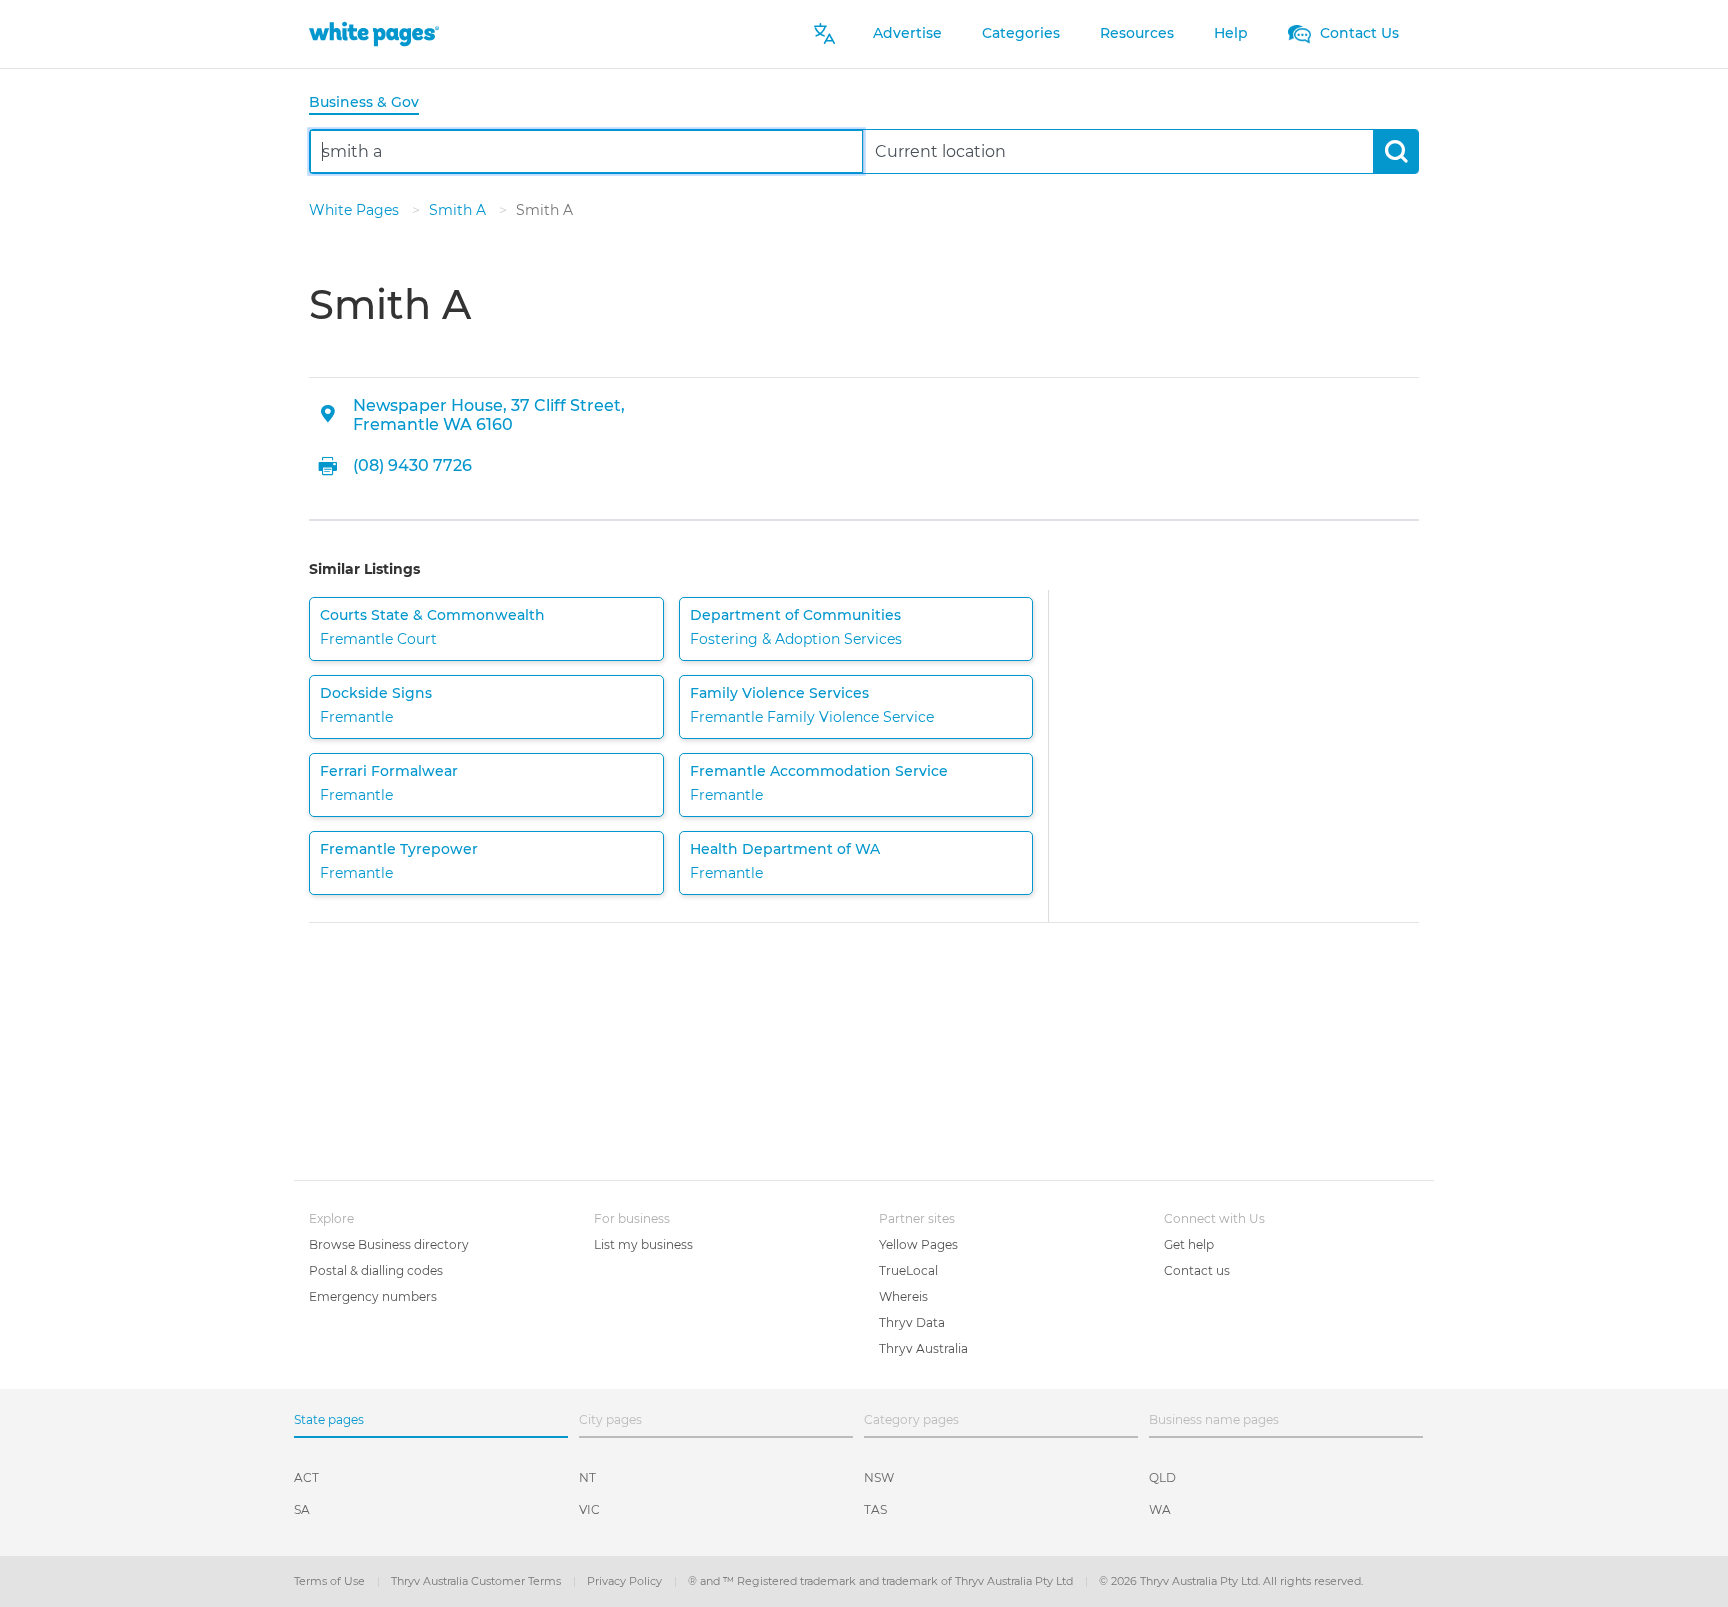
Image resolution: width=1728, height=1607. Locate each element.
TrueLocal (908, 1270)
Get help (1189, 1244)
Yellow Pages (918, 1244)
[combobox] (586, 151)
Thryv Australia (923, 1348)
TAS (875, 1509)
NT (587, 1477)
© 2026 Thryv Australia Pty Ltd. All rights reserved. (1231, 1581)
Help (1231, 33)
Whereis (903, 1296)
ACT (306, 1477)
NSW (879, 1477)
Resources (1137, 33)
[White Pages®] (374, 33)
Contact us (1197, 1270)
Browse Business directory (389, 1244)
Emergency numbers (373, 1296)
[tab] (372, 103)
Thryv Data (912, 1322)
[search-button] (1395, 151)
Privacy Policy (626, 1581)
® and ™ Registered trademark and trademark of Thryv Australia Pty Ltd (882, 1581)
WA (1160, 1509)
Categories (1021, 33)
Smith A (459, 210)
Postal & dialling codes (376, 1270)
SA (302, 1509)
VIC (589, 1509)
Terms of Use (331, 1581)
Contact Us (1357, 33)
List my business (643, 1244)
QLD (1162, 1477)
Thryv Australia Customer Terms (477, 1581)
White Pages (356, 210)
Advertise (907, 33)
